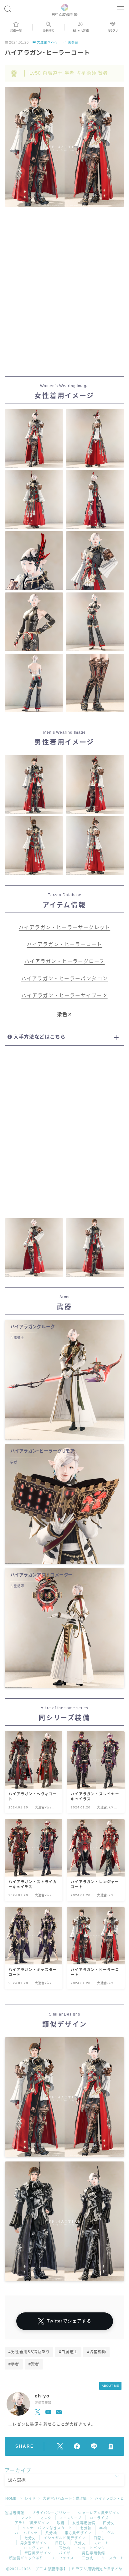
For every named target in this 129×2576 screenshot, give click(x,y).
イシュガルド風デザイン (64, 2538)
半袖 (103, 2528)
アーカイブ (18, 2470)
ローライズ (99, 2518)
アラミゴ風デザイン (32, 2523)
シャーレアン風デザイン (99, 2513)
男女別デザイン (34, 2543)
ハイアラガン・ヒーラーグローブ (65, 961)
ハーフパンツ (26, 2533)
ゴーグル (107, 2533)
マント (26, 2518)
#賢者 (34, 2364)
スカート (101, 2543)
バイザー (67, 2553)
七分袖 (86, 2528)
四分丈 (109, 2523)
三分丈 (88, 2558)
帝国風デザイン (38, 2553)
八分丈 (80, 2543)
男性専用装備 (93, 2553)
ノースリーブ (71, 2518)
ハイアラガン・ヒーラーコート (65, 944)
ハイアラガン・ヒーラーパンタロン (64, 979)
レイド (30, 2498)
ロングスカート (37, 2548)
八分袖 (51, 2533)
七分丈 (30, 2538)
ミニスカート (113, 2558)
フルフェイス (62, 2558)
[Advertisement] (64, 293)
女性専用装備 (84, 2523)
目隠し (61, 2543)
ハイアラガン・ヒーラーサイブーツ (64, 996)
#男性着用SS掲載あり (29, 2352)
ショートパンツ (91, 2548)
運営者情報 (15, 2513)
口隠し (99, 2538)
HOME (11, 2498)
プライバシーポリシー (51, 2513)
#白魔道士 (68, 2352)
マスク (46, 2518)
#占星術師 (97, 2352)
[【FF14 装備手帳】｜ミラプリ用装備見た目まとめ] (65, 9)
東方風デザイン (78, 2533)
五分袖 (65, 2548)
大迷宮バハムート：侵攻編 (57, 42)
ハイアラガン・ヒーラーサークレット (64, 927)
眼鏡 (61, 2523)
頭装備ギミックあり (26, 2558)
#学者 (14, 2364)
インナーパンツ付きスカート (47, 2528)
